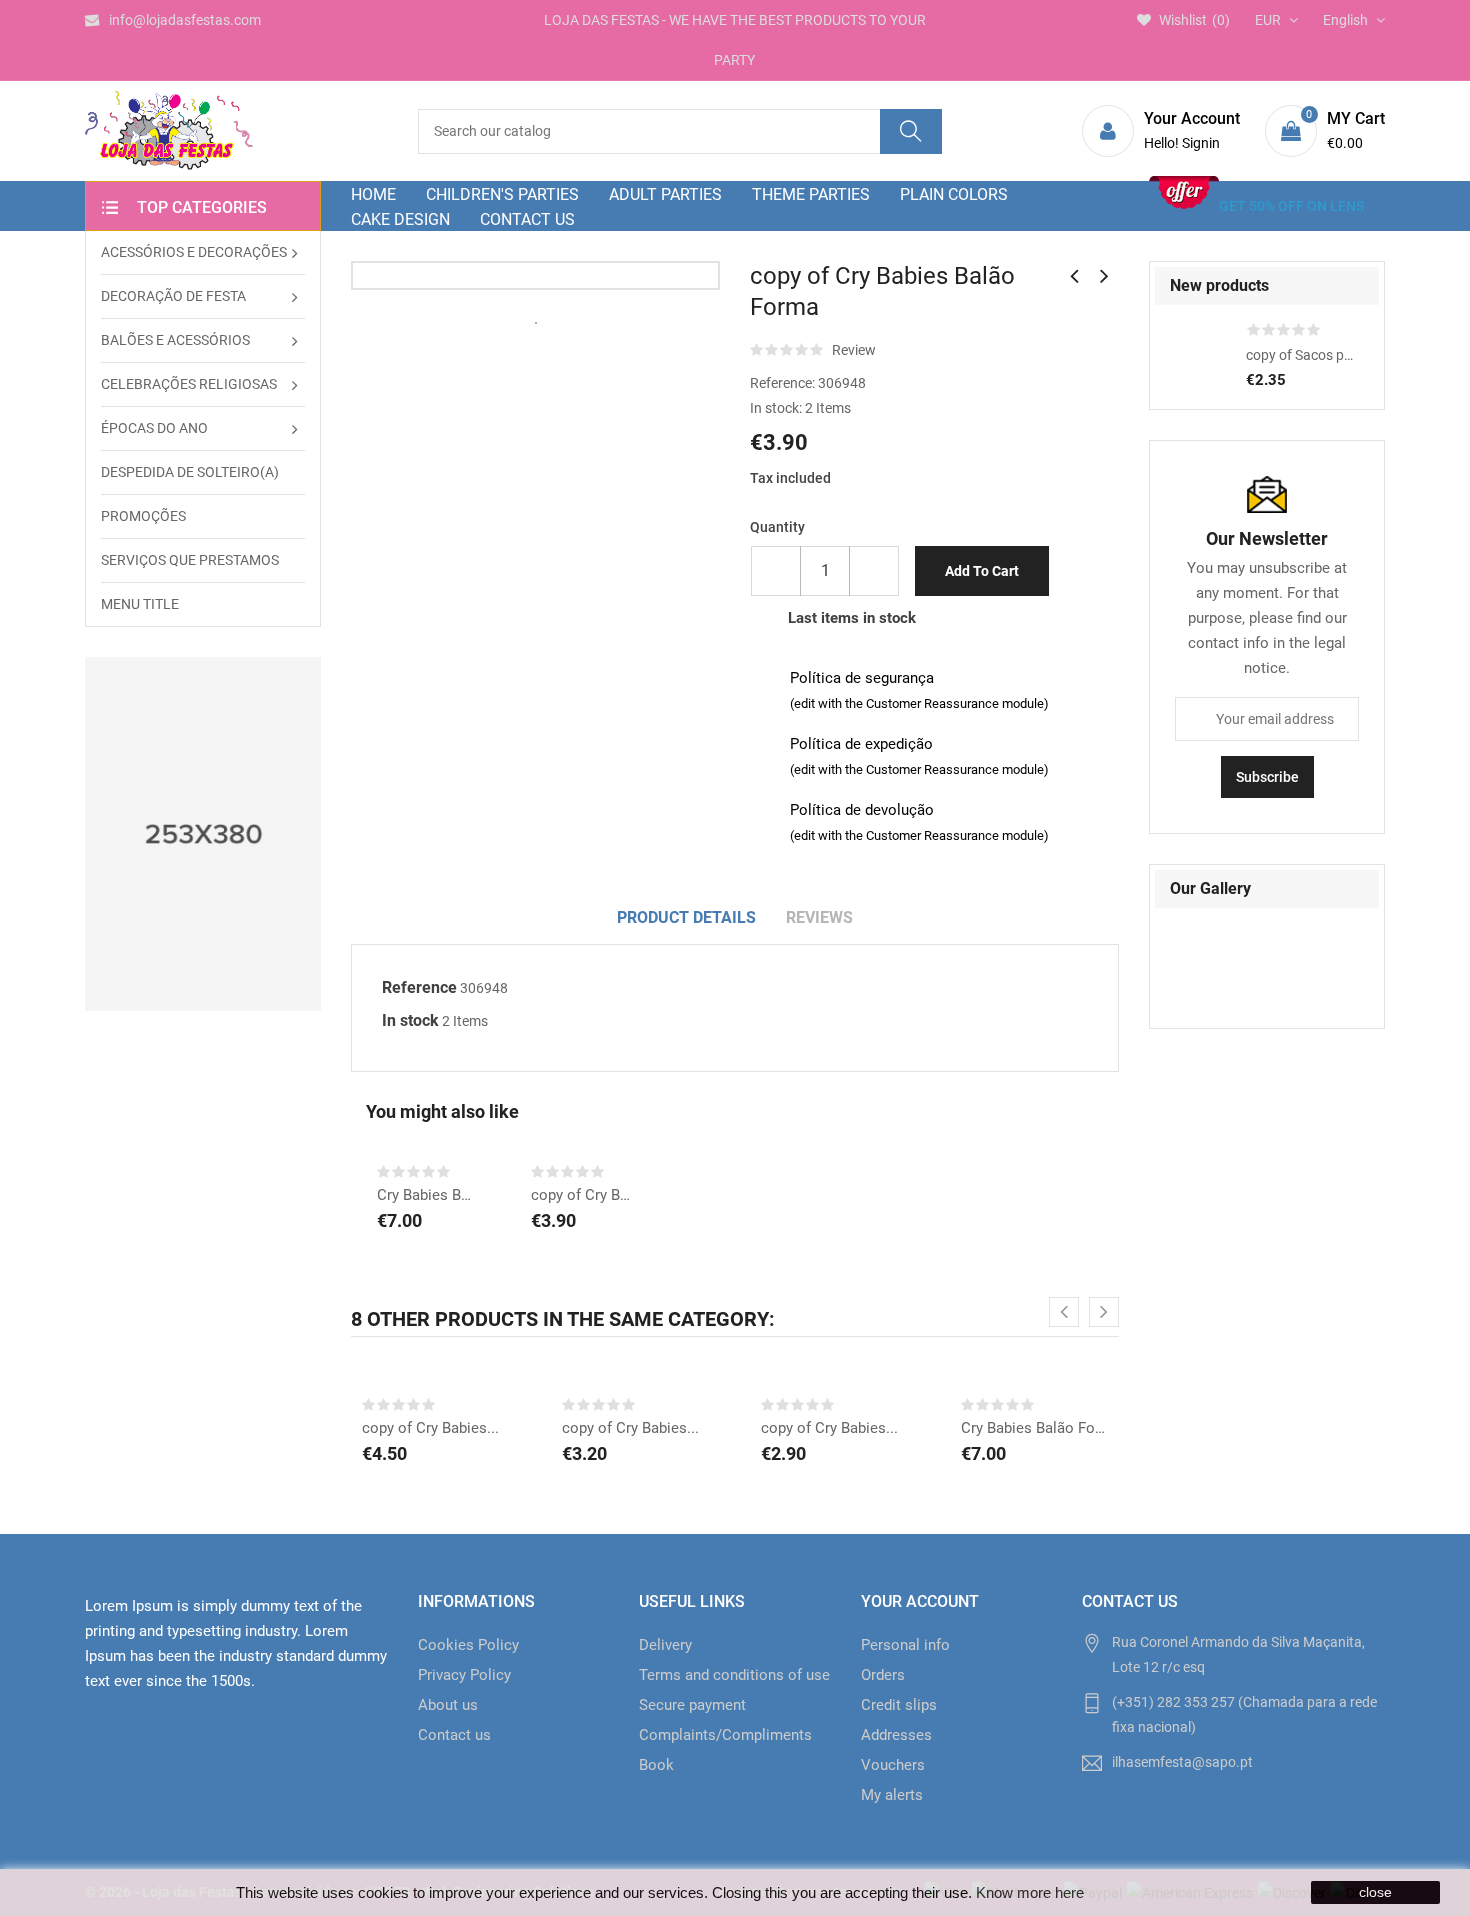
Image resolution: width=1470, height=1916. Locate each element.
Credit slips (899, 1705)
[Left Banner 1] (203, 834)
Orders (883, 1675)
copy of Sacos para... (1302, 355)
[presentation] (1064, 1312)
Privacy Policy (464, 1675)
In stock (410, 1020)
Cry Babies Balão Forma (428, 1195)
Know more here (1030, 1892)
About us (448, 1705)
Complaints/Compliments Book (725, 1750)
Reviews (819, 917)
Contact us (454, 1735)
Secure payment (692, 1705)
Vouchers (893, 1765)
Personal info (905, 1645)
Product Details (686, 917)
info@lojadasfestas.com (185, 20)
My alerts (892, 1795)
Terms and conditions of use (734, 1675)
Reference (419, 987)
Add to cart (982, 571)
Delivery (665, 1645)
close (1375, 1892)
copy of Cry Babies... (582, 1195)
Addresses (896, 1735)
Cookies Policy (468, 1645)
